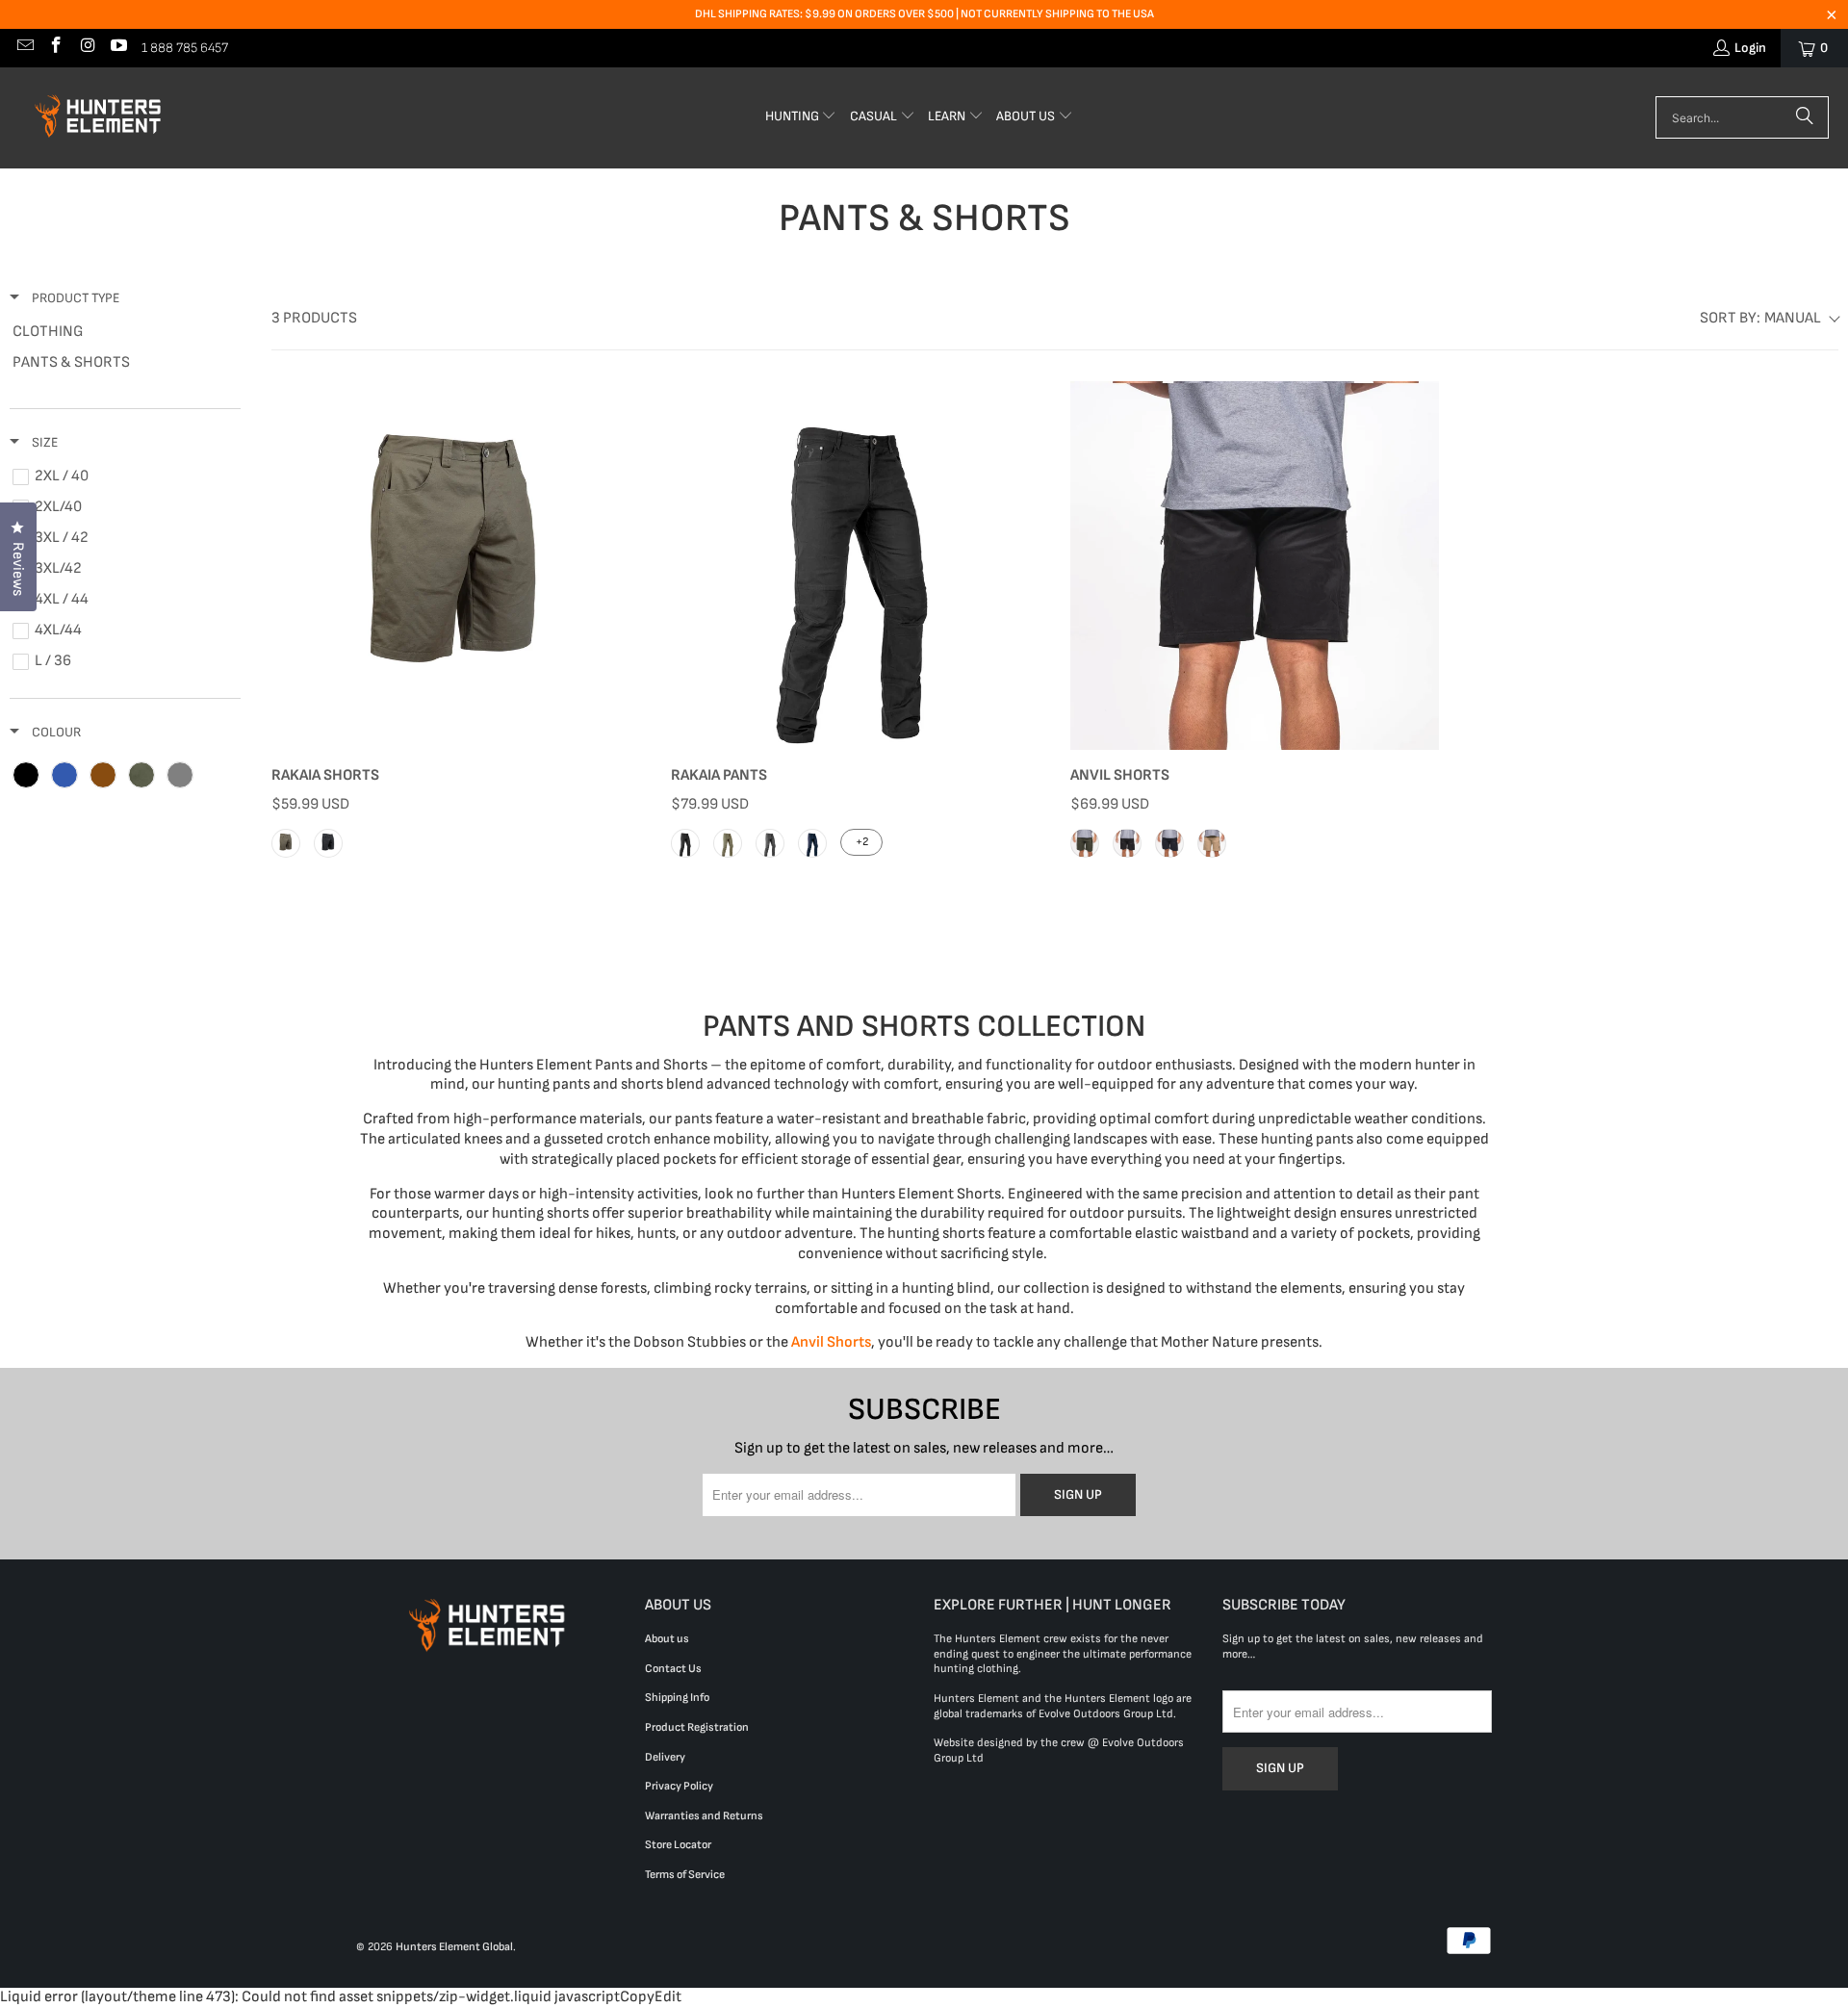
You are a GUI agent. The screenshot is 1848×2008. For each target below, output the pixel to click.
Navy (812, 843)
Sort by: (1760, 318)
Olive (728, 843)
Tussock (1212, 843)
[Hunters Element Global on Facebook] (56, 48)
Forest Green (1085, 843)
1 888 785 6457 (185, 48)
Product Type (74, 298)
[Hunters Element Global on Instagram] (87, 48)
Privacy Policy (679, 1786)
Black (328, 843)
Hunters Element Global (454, 1947)
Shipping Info (677, 1698)
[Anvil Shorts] (1255, 566)
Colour (55, 732)
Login (1750, 48)
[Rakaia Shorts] (456, 566)
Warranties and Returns (704, 1816)
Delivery (665, 1757)
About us (667, 1639)
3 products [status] (314, 318)
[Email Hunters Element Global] (24, 48)
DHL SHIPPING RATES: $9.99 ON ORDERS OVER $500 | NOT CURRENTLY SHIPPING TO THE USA (924, 14)
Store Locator (678, 1845)
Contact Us (673, 1669)
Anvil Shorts (831, 1342)
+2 (862, 842)
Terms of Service (685, 1875)
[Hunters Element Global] (101, 118)
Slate (770, 843)
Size (43, 442)
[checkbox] (122, 332)
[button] (801, 118)
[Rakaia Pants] (855, 566)
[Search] (1805, 117)
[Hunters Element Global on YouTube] (118, 48)
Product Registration (697, 1727)
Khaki (286, 843)
